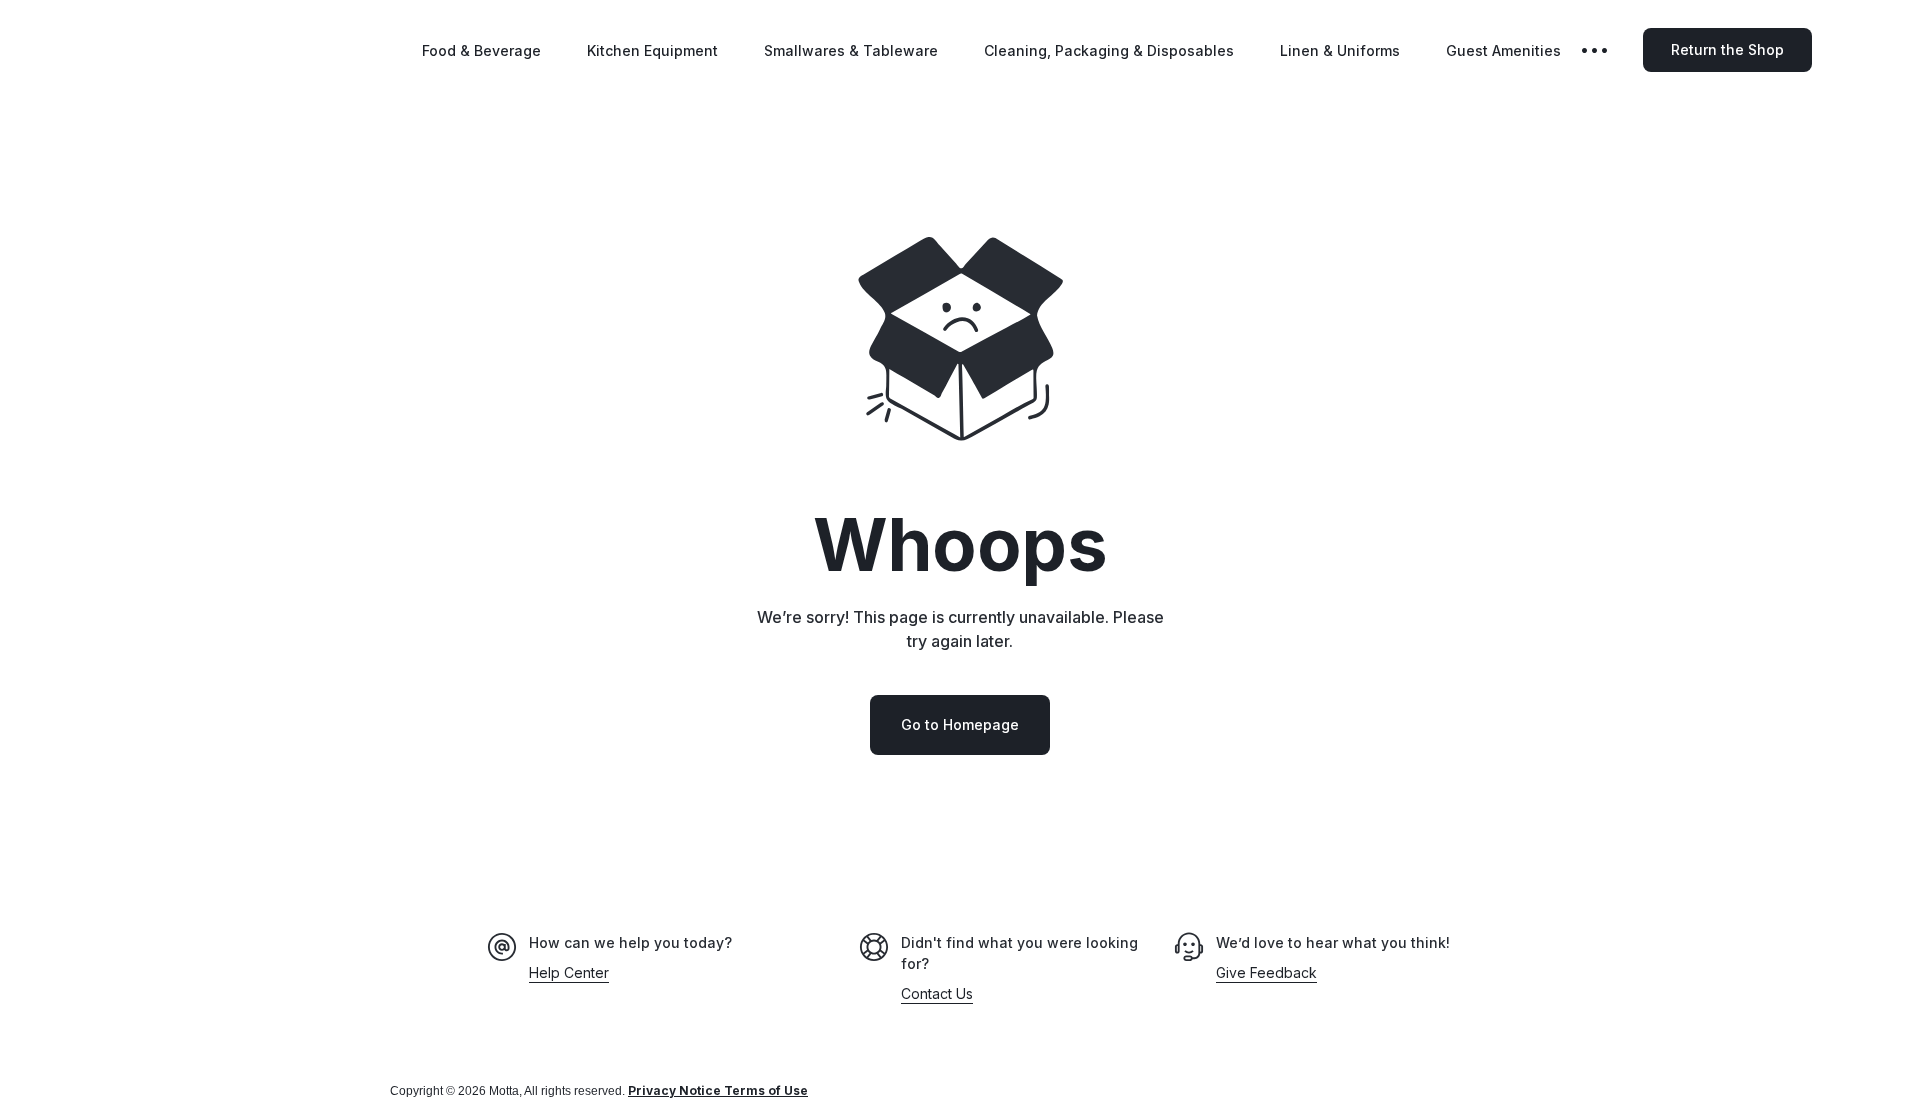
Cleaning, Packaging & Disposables (1109, 50)
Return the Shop (1727, 49)
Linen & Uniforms (1340, 50)
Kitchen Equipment (652, 50)
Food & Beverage (481, 50)
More (1609, 50)
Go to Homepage (960, 724)
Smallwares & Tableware (851, 50)
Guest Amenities (1503, 50)
